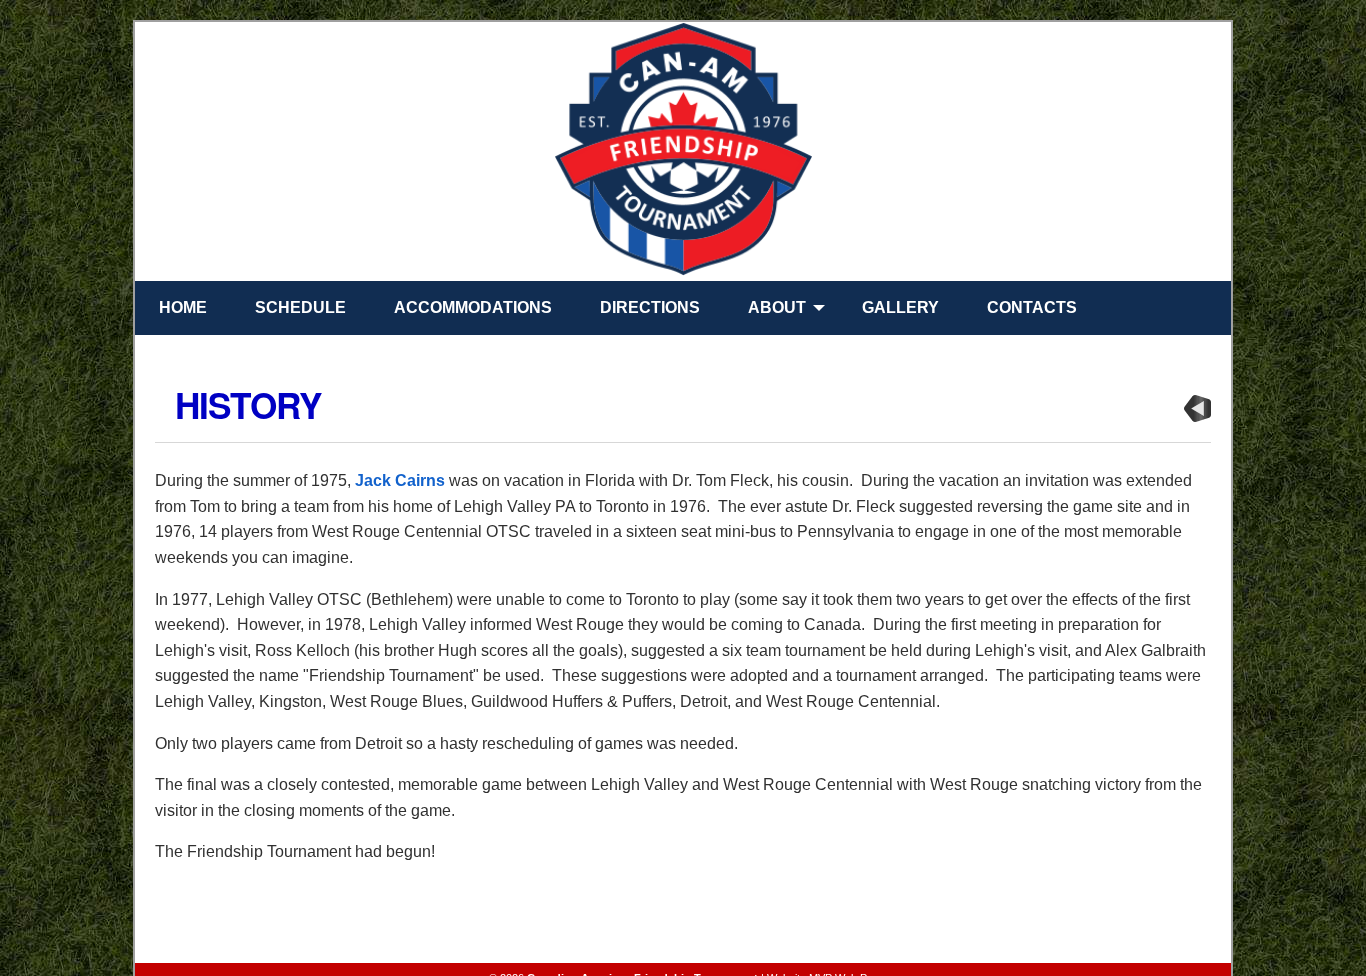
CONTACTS (1032, 307)
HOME (183, 307)
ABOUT (777, 307)
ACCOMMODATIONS (473, 307)
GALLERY (900, 307)
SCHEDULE (300, 307)
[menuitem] (179, 308)
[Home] (683, 152)
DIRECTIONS (650, 307)
